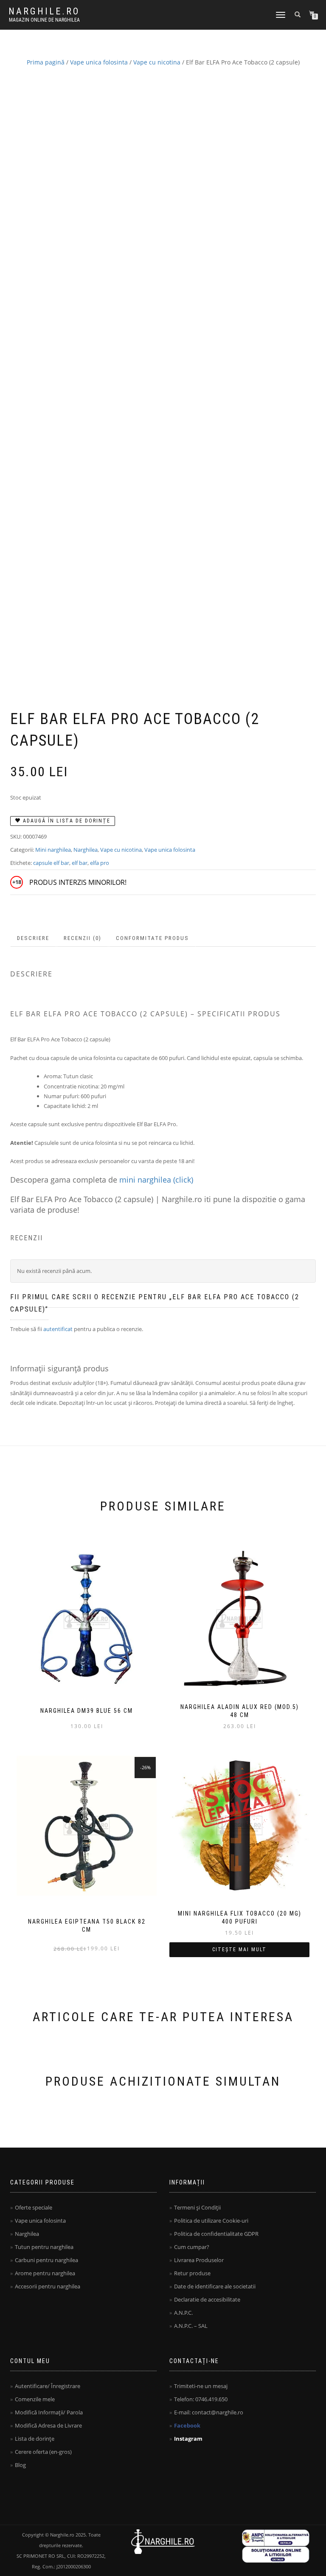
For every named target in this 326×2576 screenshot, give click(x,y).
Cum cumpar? (192, 2247)
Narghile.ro (44, 11)
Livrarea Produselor (199, 2260)
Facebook (187, 2425)
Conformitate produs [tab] (152, 938)
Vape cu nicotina (157, 62)
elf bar (80, 863)
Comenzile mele (35, 2399)
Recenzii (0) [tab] (83, 938)
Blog (20, 2465)
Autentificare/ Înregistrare (48, 2386)
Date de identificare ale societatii (215, 2286)
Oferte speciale (34, 2207)
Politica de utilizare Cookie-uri (211, 2221)
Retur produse (192, 2273)
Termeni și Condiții (197, 2207)
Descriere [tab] (33, 938)
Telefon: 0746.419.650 (201, 2399)
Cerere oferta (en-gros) (43, 2452)
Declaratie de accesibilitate (207, 2299)
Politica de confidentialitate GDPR (216, 2234)
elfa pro (100, 863)
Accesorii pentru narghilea (48, 2286)
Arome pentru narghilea (45, 2273)
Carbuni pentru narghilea (46, 2260)
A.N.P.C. (183, 2313)
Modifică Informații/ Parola (49, 2412)
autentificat (58, 1329)
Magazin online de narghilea (44, 20)
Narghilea (86, 850)
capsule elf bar (51, 863)
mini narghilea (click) (156, 1180)
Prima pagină (46, 62)
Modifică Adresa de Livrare (48, 2425)
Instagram (188, 2439)
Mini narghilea (53, 850)
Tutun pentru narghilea (44, 2247)
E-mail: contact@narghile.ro (209, 2412)
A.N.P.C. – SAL (191, 2326)
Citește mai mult (239, 1949)
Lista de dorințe (35, 2439)
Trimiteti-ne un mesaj (201, 2386)
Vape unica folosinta (99, 62)
